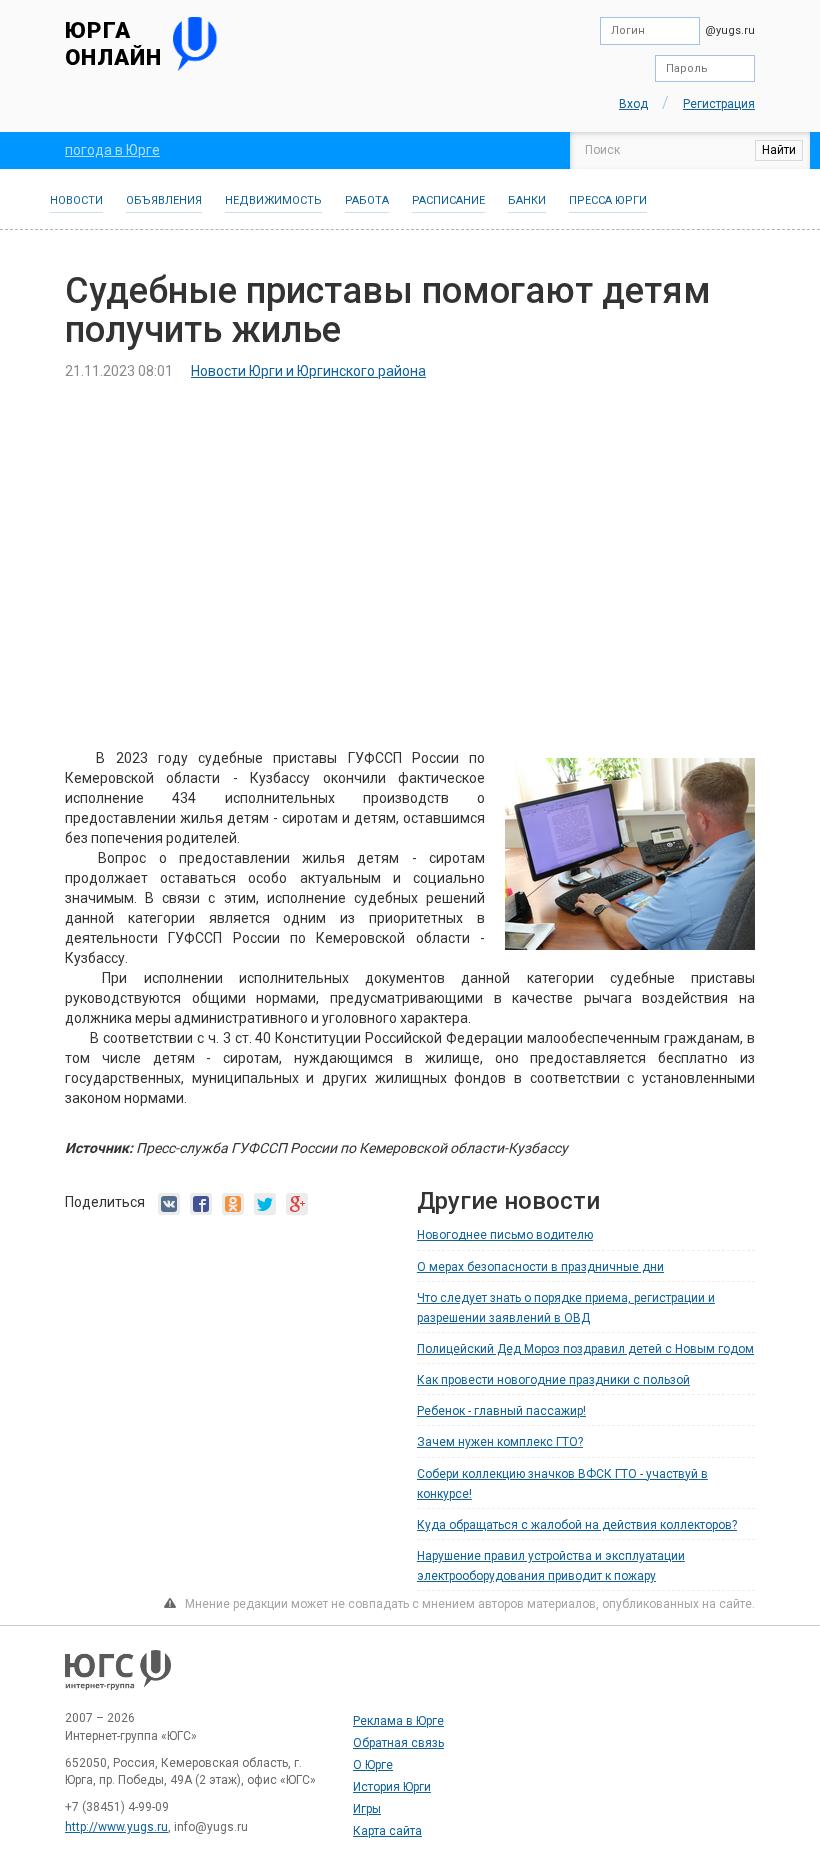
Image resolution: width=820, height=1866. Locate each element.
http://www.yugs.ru (116, 1827)
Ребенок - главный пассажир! (501, 1411)
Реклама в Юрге (398, 1721)
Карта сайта (387, 1831)
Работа (367, 200)
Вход (633, 104)
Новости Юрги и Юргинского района (308, 371)
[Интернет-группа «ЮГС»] (118, 1680)
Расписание (448, 200)
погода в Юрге (112, 150)
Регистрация (719, 104)
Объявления (164, 200)
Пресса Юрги (608, 200)
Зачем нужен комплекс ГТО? (500, 1442)
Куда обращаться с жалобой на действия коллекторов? (577, 1525)
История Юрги (392, 1787)
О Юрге (373, 1765)
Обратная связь (398, 1743)
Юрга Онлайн (113, 43)
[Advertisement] (410, 546)
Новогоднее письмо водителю (505, 1235)
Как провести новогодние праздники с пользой (553, 1380)
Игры (367, 1809)
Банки (527, 200)
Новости (76, 200)
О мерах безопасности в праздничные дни (540, 1267)
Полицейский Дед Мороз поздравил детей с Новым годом (585, 1349)
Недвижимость (273, 200)
